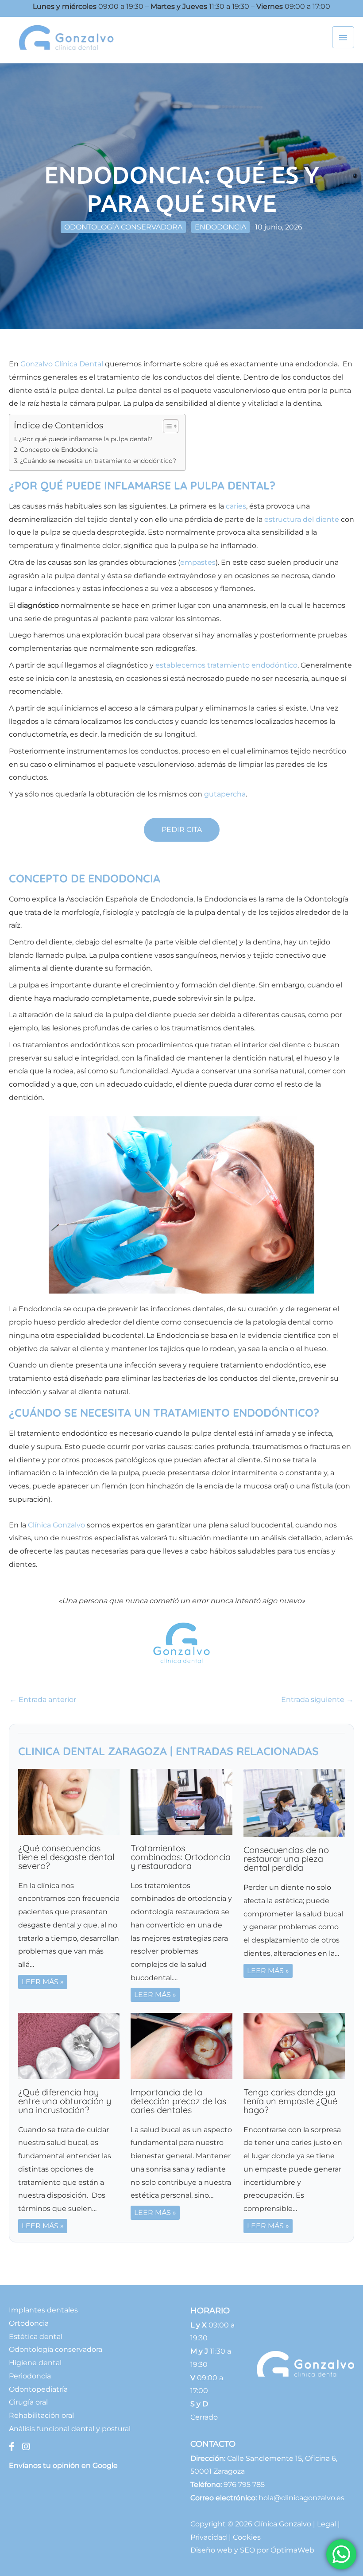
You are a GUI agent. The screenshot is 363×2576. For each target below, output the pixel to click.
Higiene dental (35, 2363)
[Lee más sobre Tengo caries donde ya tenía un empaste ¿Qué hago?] (294, 2046)
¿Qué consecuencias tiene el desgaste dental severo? (66, 1857)
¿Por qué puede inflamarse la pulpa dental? (86, 439)
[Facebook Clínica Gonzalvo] (13, 2447)
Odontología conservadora (123, 227)
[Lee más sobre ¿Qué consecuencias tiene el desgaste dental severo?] (69, 1801)
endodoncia (220, 227)
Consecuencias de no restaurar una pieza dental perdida (286, 1859)
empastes (198, 562)
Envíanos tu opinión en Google (63, 2465)
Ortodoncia (29, 2323)
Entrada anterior (43, 1700)
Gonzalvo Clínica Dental (62, 364)
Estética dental (36, 2337)
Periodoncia (30, 2376)
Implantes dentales (43, 2310)
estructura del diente (302, 519)
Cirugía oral (28, 2402)
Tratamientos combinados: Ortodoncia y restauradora (181, 1857)
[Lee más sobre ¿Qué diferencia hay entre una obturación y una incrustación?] (69, 2046)
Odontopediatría (38, 2389)
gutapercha (225, 794)
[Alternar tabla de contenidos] (166, 426)
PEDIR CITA (182, 830)
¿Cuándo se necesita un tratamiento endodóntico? (98, 461)
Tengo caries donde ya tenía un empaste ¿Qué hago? (290, 2101)
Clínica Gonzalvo (56, 1525)
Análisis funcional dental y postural (70, 2429)
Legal (326, 2524)
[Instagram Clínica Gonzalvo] (26, 2447)
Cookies (247, 2537)
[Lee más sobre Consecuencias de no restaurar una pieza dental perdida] (294, 1802)
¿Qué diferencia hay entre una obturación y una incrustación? (65, 2101)
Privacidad (209, 2537)
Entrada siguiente (317, 1700)
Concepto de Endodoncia (59, 450)
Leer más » (43, 1982)
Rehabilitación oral (41, 2415)
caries (236, 506)
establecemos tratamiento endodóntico (226, 665)
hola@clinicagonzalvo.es (301, 2498)
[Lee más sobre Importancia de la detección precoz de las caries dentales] (181, 2046)
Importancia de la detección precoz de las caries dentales (178, 2101)
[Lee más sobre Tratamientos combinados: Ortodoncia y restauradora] (181, 1801)
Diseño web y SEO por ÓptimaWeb (252, 2550)
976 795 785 (244, 2485)
